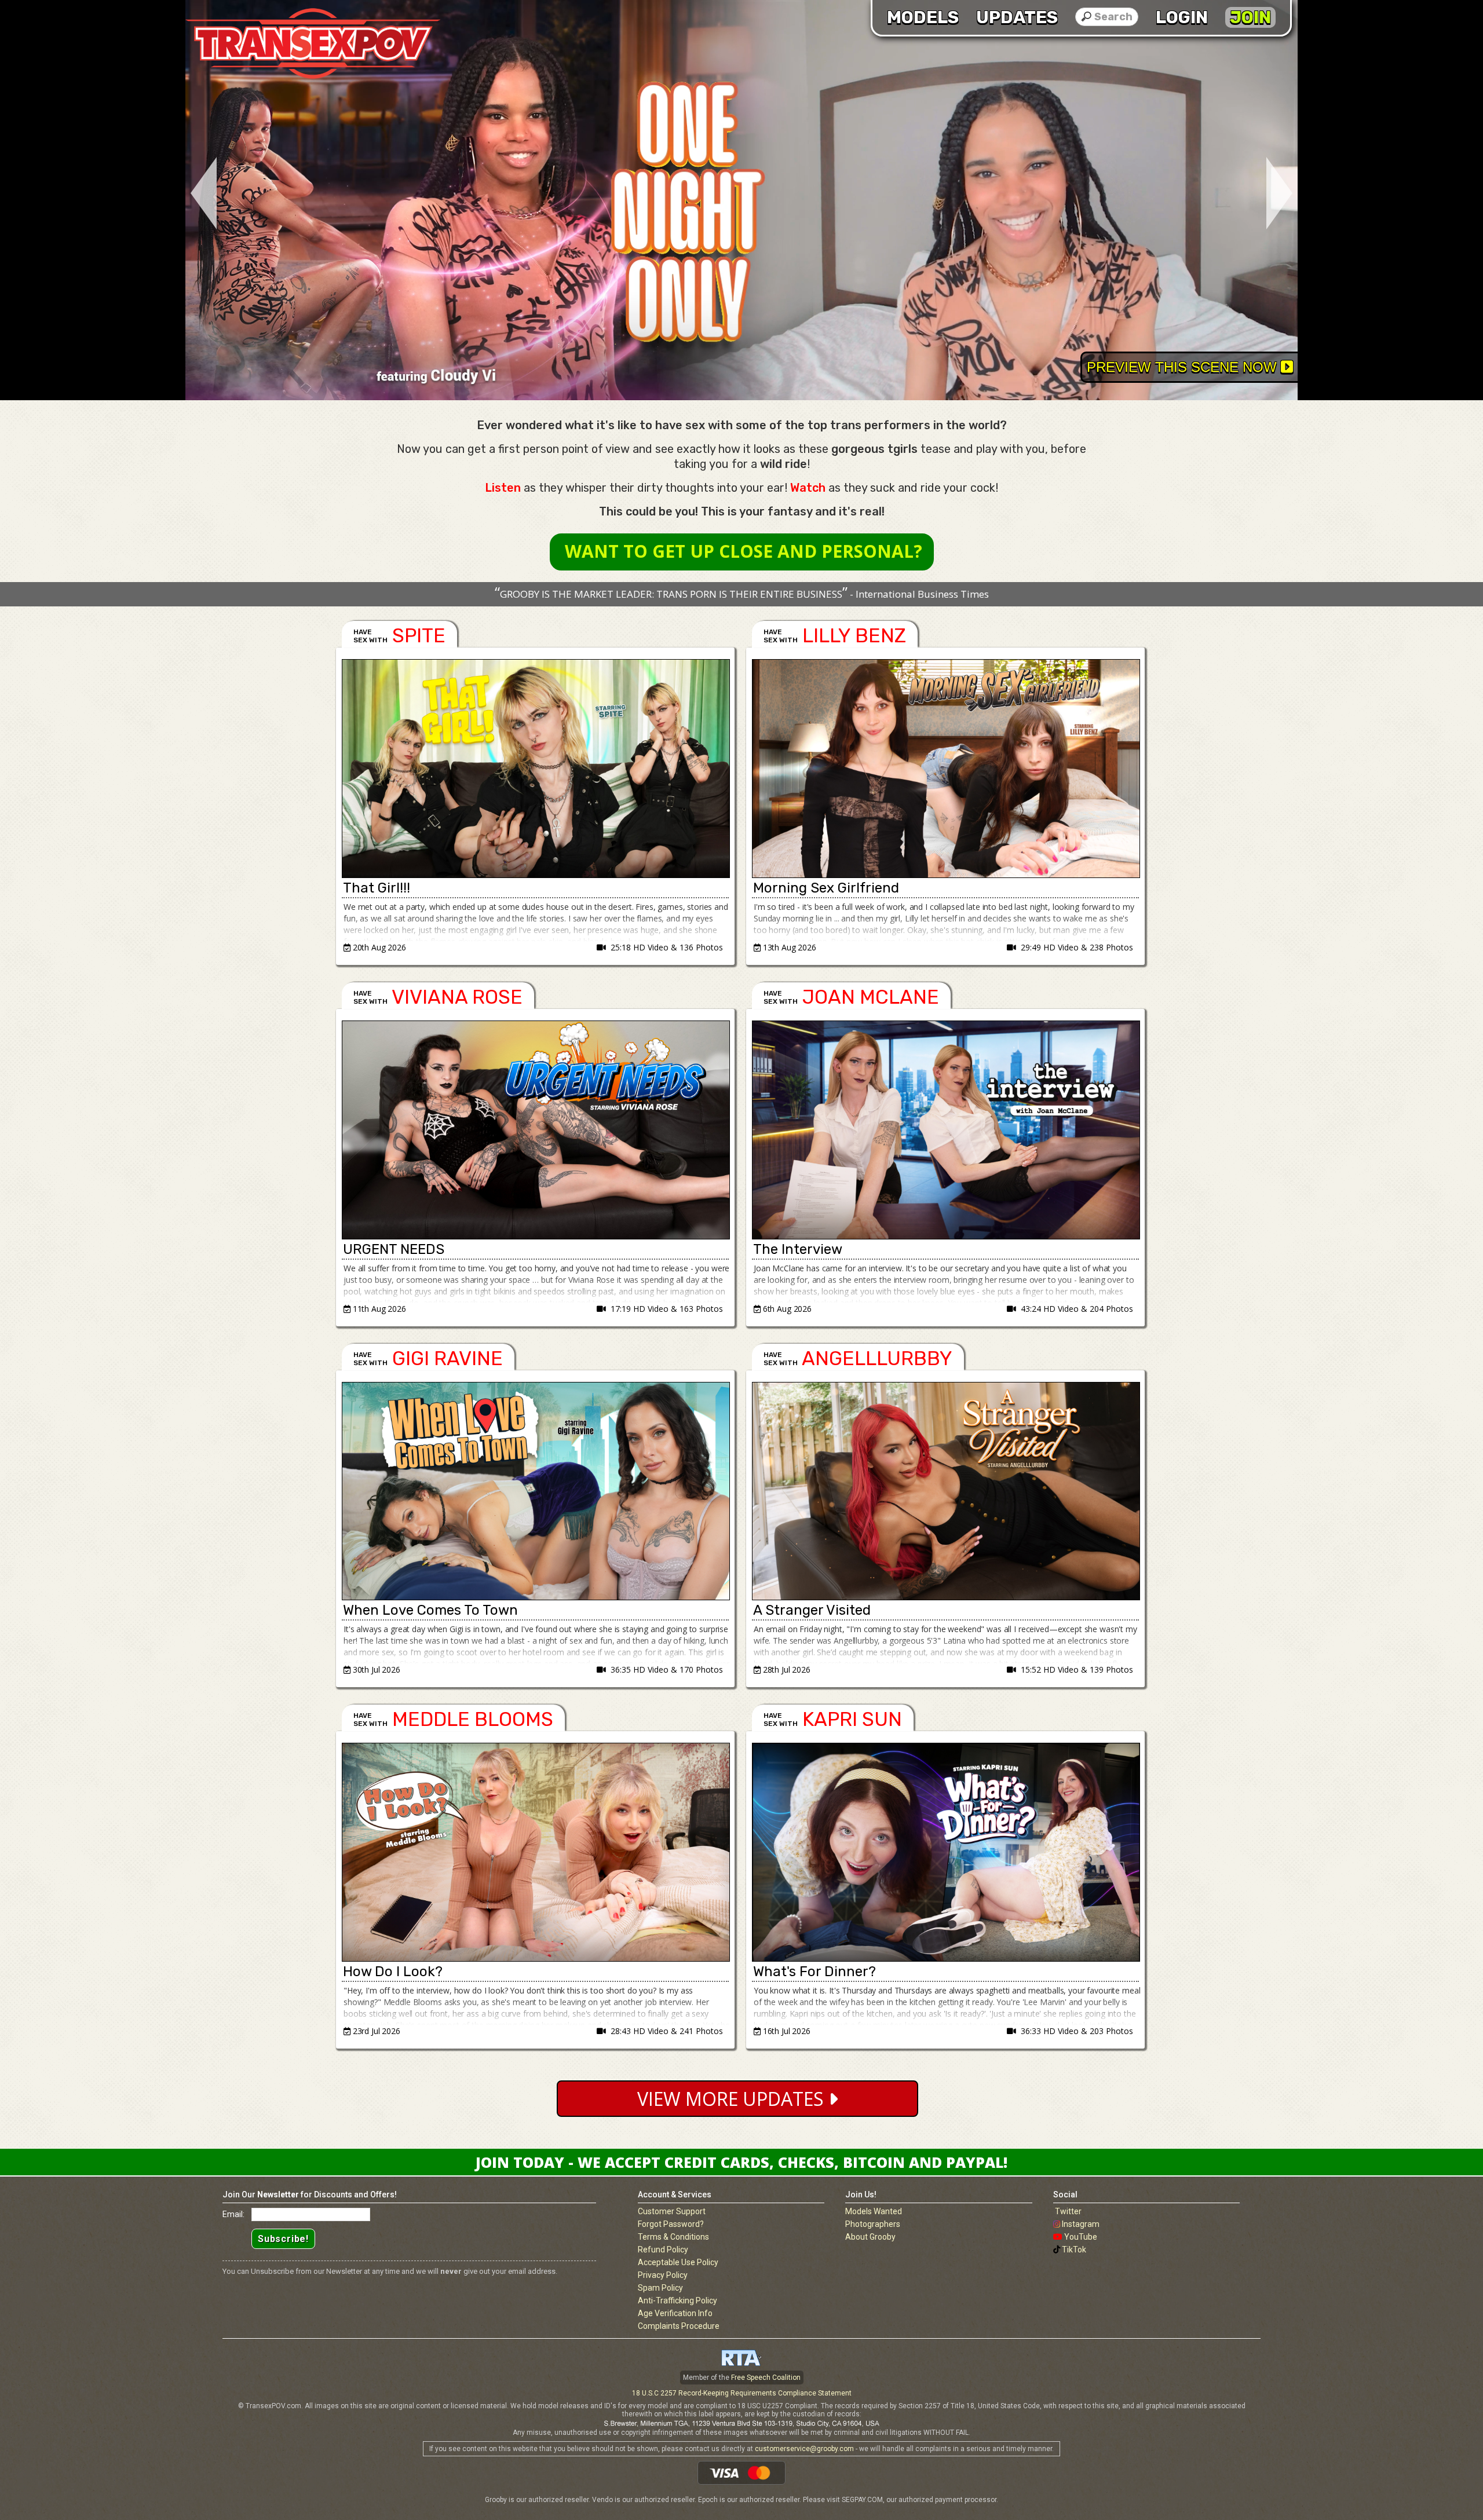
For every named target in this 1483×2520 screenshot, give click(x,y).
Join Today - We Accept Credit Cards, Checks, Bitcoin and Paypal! (741, 2162)
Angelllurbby (877, 1358)
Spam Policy (660, 2288)
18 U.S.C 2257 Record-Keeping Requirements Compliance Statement (742, 2393)
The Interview (798, 1249)
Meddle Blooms (473, 1719)
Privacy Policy (663, 2275)
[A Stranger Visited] (945, 1491)
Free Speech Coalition (766, 2378)
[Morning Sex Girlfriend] (945, 769)
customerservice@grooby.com (804, 2449)
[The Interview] (945, 1130)
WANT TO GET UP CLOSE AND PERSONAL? (744, 551)
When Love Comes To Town (430, 1610)
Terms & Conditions (673, 2237)
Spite (419, 636)
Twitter (1068, 2211)
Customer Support (672, 2211)
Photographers (873, 2224)
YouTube (1081, 2237)
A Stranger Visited (812, 1610)
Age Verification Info (675, 2313)
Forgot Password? (671, 2224)
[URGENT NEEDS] (535, 1130)
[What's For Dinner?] (945, 1852)
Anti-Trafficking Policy (677, 2300)
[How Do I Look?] (535, 1852)
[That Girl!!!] (535, 769)
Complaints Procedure (679, 2326)
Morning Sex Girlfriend (826, 888)
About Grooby (870, 2237)
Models (923, 17)
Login (1182, 17)
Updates (1017, 17)
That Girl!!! (377, 888)
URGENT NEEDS (394, 1249)
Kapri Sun (852, 1719)
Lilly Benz (854, 636)
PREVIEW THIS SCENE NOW (1184, 367)
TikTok (1074, 2250)
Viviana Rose (457, 997)
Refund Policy (663, 2250)
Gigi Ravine (448, 1358)
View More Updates (733, 2099)
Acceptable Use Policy (678, 2262)
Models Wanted (874, 2211)
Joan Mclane (871, 997)
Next (1282, 194)
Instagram (1081, 2224)
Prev (201, 194)
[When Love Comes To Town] (535, 1491)
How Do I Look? (393, 1972)
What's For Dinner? (814, 1972)
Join (1250, 17)
